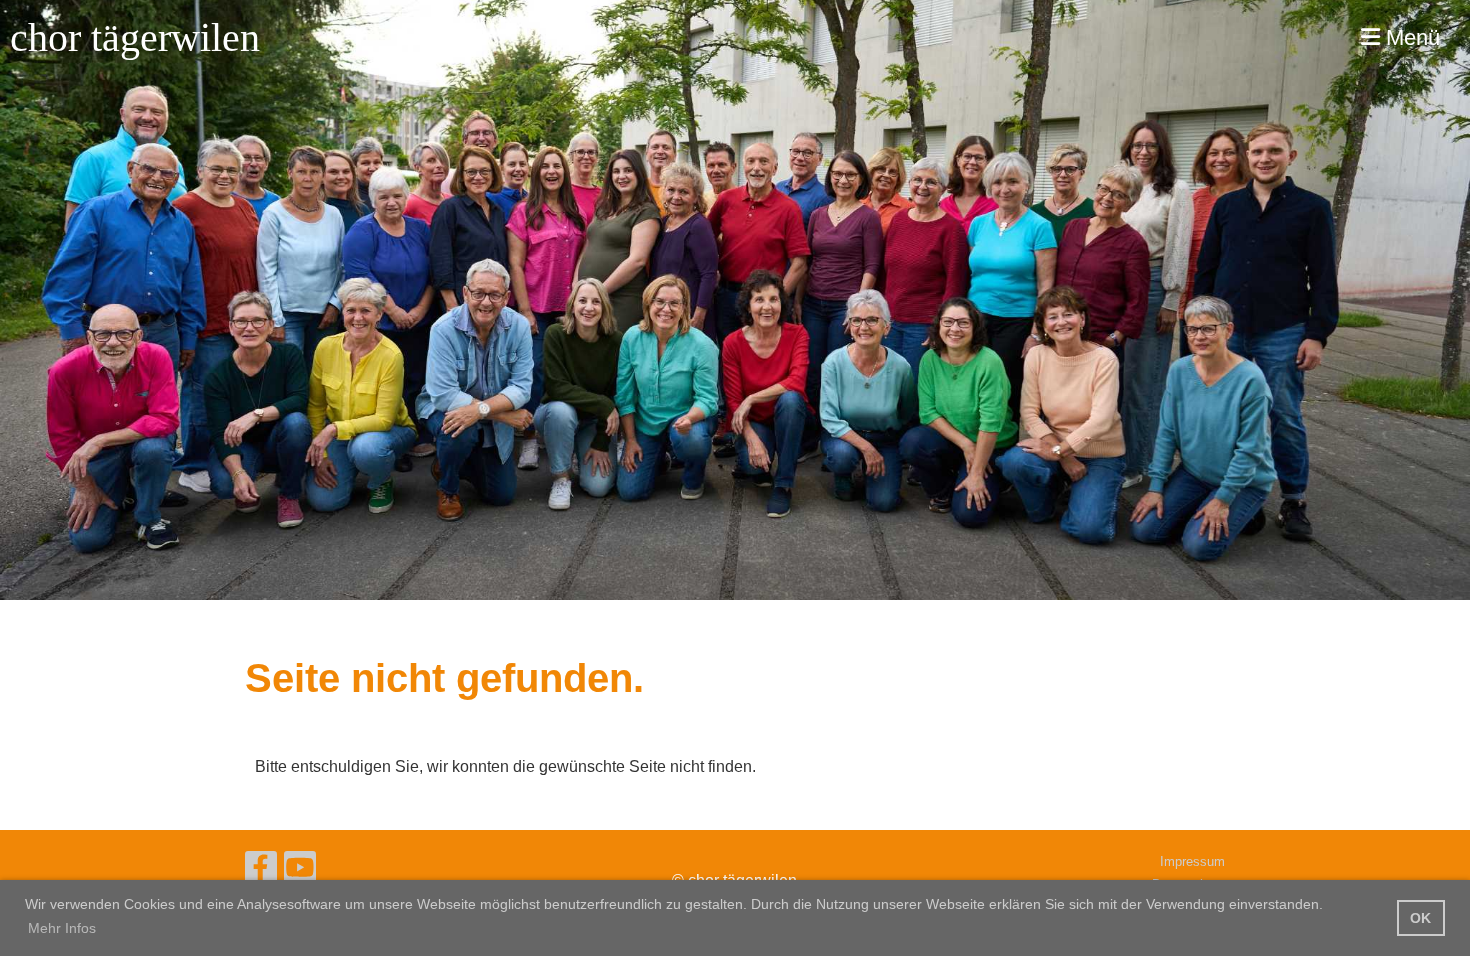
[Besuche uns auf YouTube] (300, 872)
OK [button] (1420, 918)
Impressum (1192, 861)
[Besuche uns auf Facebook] (261, 872)
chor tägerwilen (135, 37)
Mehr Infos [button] (62, 928)
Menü (1410, 37)
